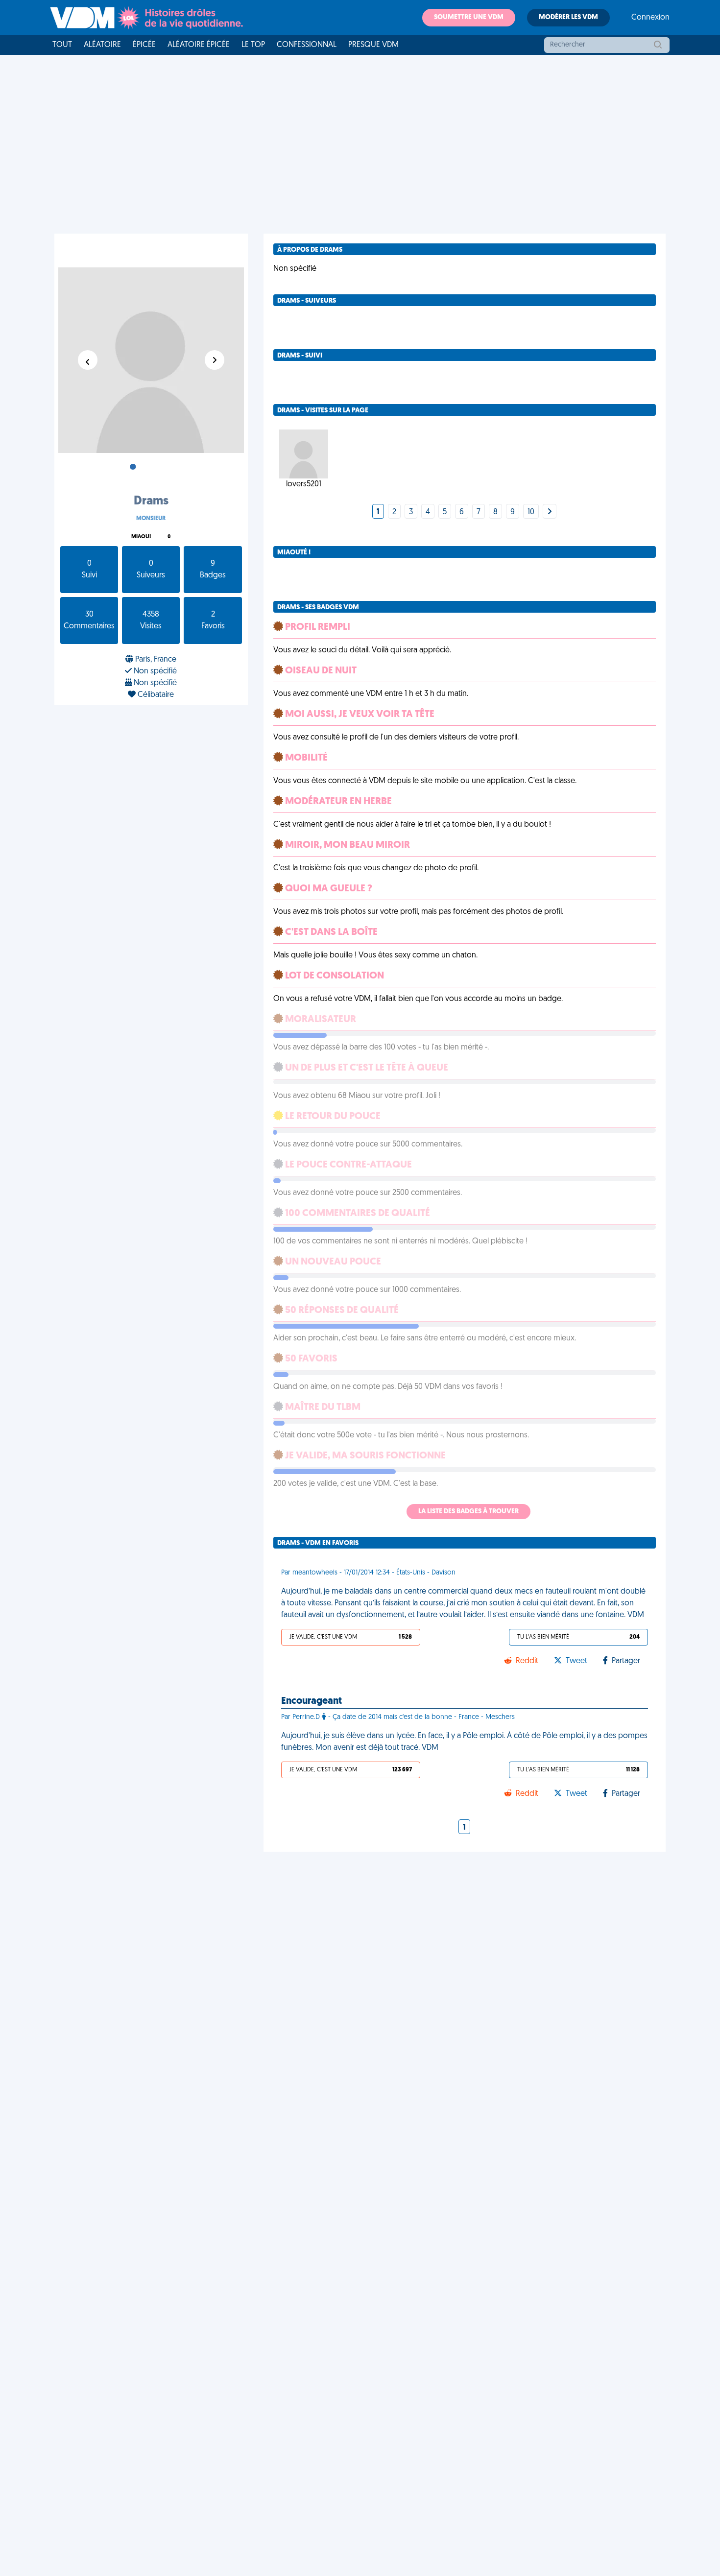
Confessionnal (307, 45)
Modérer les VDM (568, 17)
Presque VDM (373, 45)
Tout (62, 45)
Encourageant (312, 1701)
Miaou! (141, 537)
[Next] (550, 512)
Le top (253, 45)
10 (531, 512)
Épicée (144, 45)
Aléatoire (102, 45)
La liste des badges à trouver (468, 1512)
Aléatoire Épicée (199, 45)
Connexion (650, 18)
